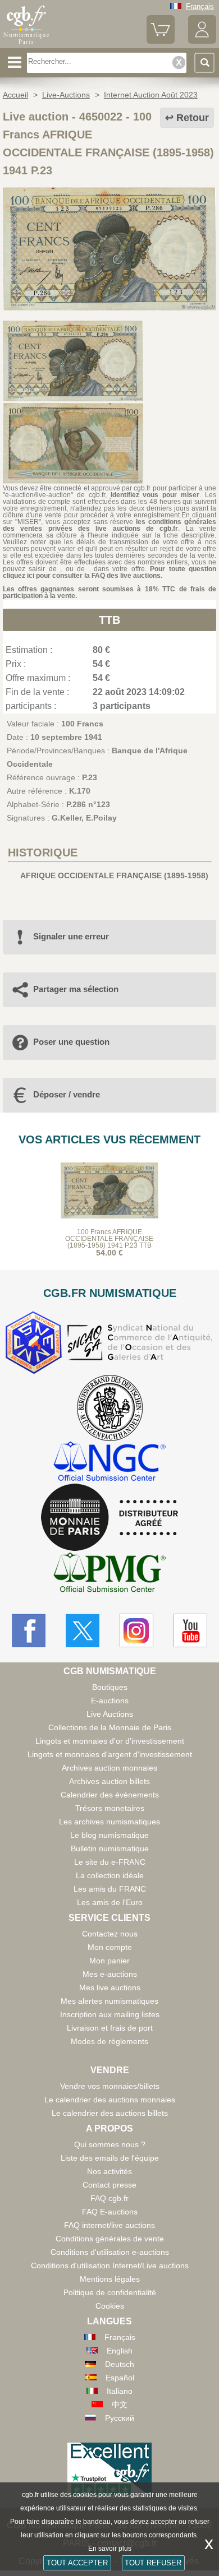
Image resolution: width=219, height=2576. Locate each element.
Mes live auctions (110, 1987)
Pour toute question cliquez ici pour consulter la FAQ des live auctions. (109, 572)
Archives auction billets (109, 1781)
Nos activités (109, 2171)
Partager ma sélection (76, 989)
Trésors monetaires (110, 1808)
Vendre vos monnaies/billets (110, 2086)
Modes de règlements (109, 2041)
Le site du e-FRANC (110, 1862)
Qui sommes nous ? (110, 2144)
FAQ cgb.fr (109, 2198)
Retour (193, 118)
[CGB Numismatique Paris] (26, 44)
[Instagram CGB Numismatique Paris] (136, 1630)
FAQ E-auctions (110, 2212)
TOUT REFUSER (153, 2563)
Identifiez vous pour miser (155, 495)
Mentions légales (110, 2279)
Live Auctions (110, 1714)
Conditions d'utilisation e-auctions (110, 2252)
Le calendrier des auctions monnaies (110, 2100)
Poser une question (71, 1042)
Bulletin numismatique (110, 1848)
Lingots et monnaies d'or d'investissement (110, 1741)
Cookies (110, 2306)
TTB (109, 620)
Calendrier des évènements (110, 1795)
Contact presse (109, 2185)
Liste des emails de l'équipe (110, 2158)
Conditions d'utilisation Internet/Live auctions (110, 2265)
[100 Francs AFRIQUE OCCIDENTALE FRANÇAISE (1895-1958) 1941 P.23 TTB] (109, 308)
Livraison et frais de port (110, 2028)
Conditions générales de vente (110, 2239)
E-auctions (110, 1701)
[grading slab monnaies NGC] (109, 1463)
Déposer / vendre (67, 1094)
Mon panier (109, 1961)
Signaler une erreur (71, 936)
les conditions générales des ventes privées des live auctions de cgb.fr (109, 525)
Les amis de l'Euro (110, 1902)
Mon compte (110, 1947)
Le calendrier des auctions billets (110, 2113)
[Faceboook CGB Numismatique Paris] (29, 1630)
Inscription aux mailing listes (110, 2014)
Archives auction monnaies (109, 1768)
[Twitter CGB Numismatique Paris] (83, 1630)
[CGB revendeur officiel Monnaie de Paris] (109, 1518)
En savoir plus (110, 2549)
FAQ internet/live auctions (109, 2225)
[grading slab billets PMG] (109, 1574)
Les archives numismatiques (109, 1822)
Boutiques (110, 1687)
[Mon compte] (202, 41)
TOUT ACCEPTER (77, 2563)
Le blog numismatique (109, 1835)
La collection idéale (110, 1875)
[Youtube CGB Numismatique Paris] (190, 1630)
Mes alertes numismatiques (109, 2001)
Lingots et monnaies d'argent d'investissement (110, 1754)
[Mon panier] (161, 41)
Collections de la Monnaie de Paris (110, 1727)
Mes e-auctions (110, 1974)
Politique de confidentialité (110, 2292)
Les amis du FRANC (110, 1889)
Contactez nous (110, 1934)
